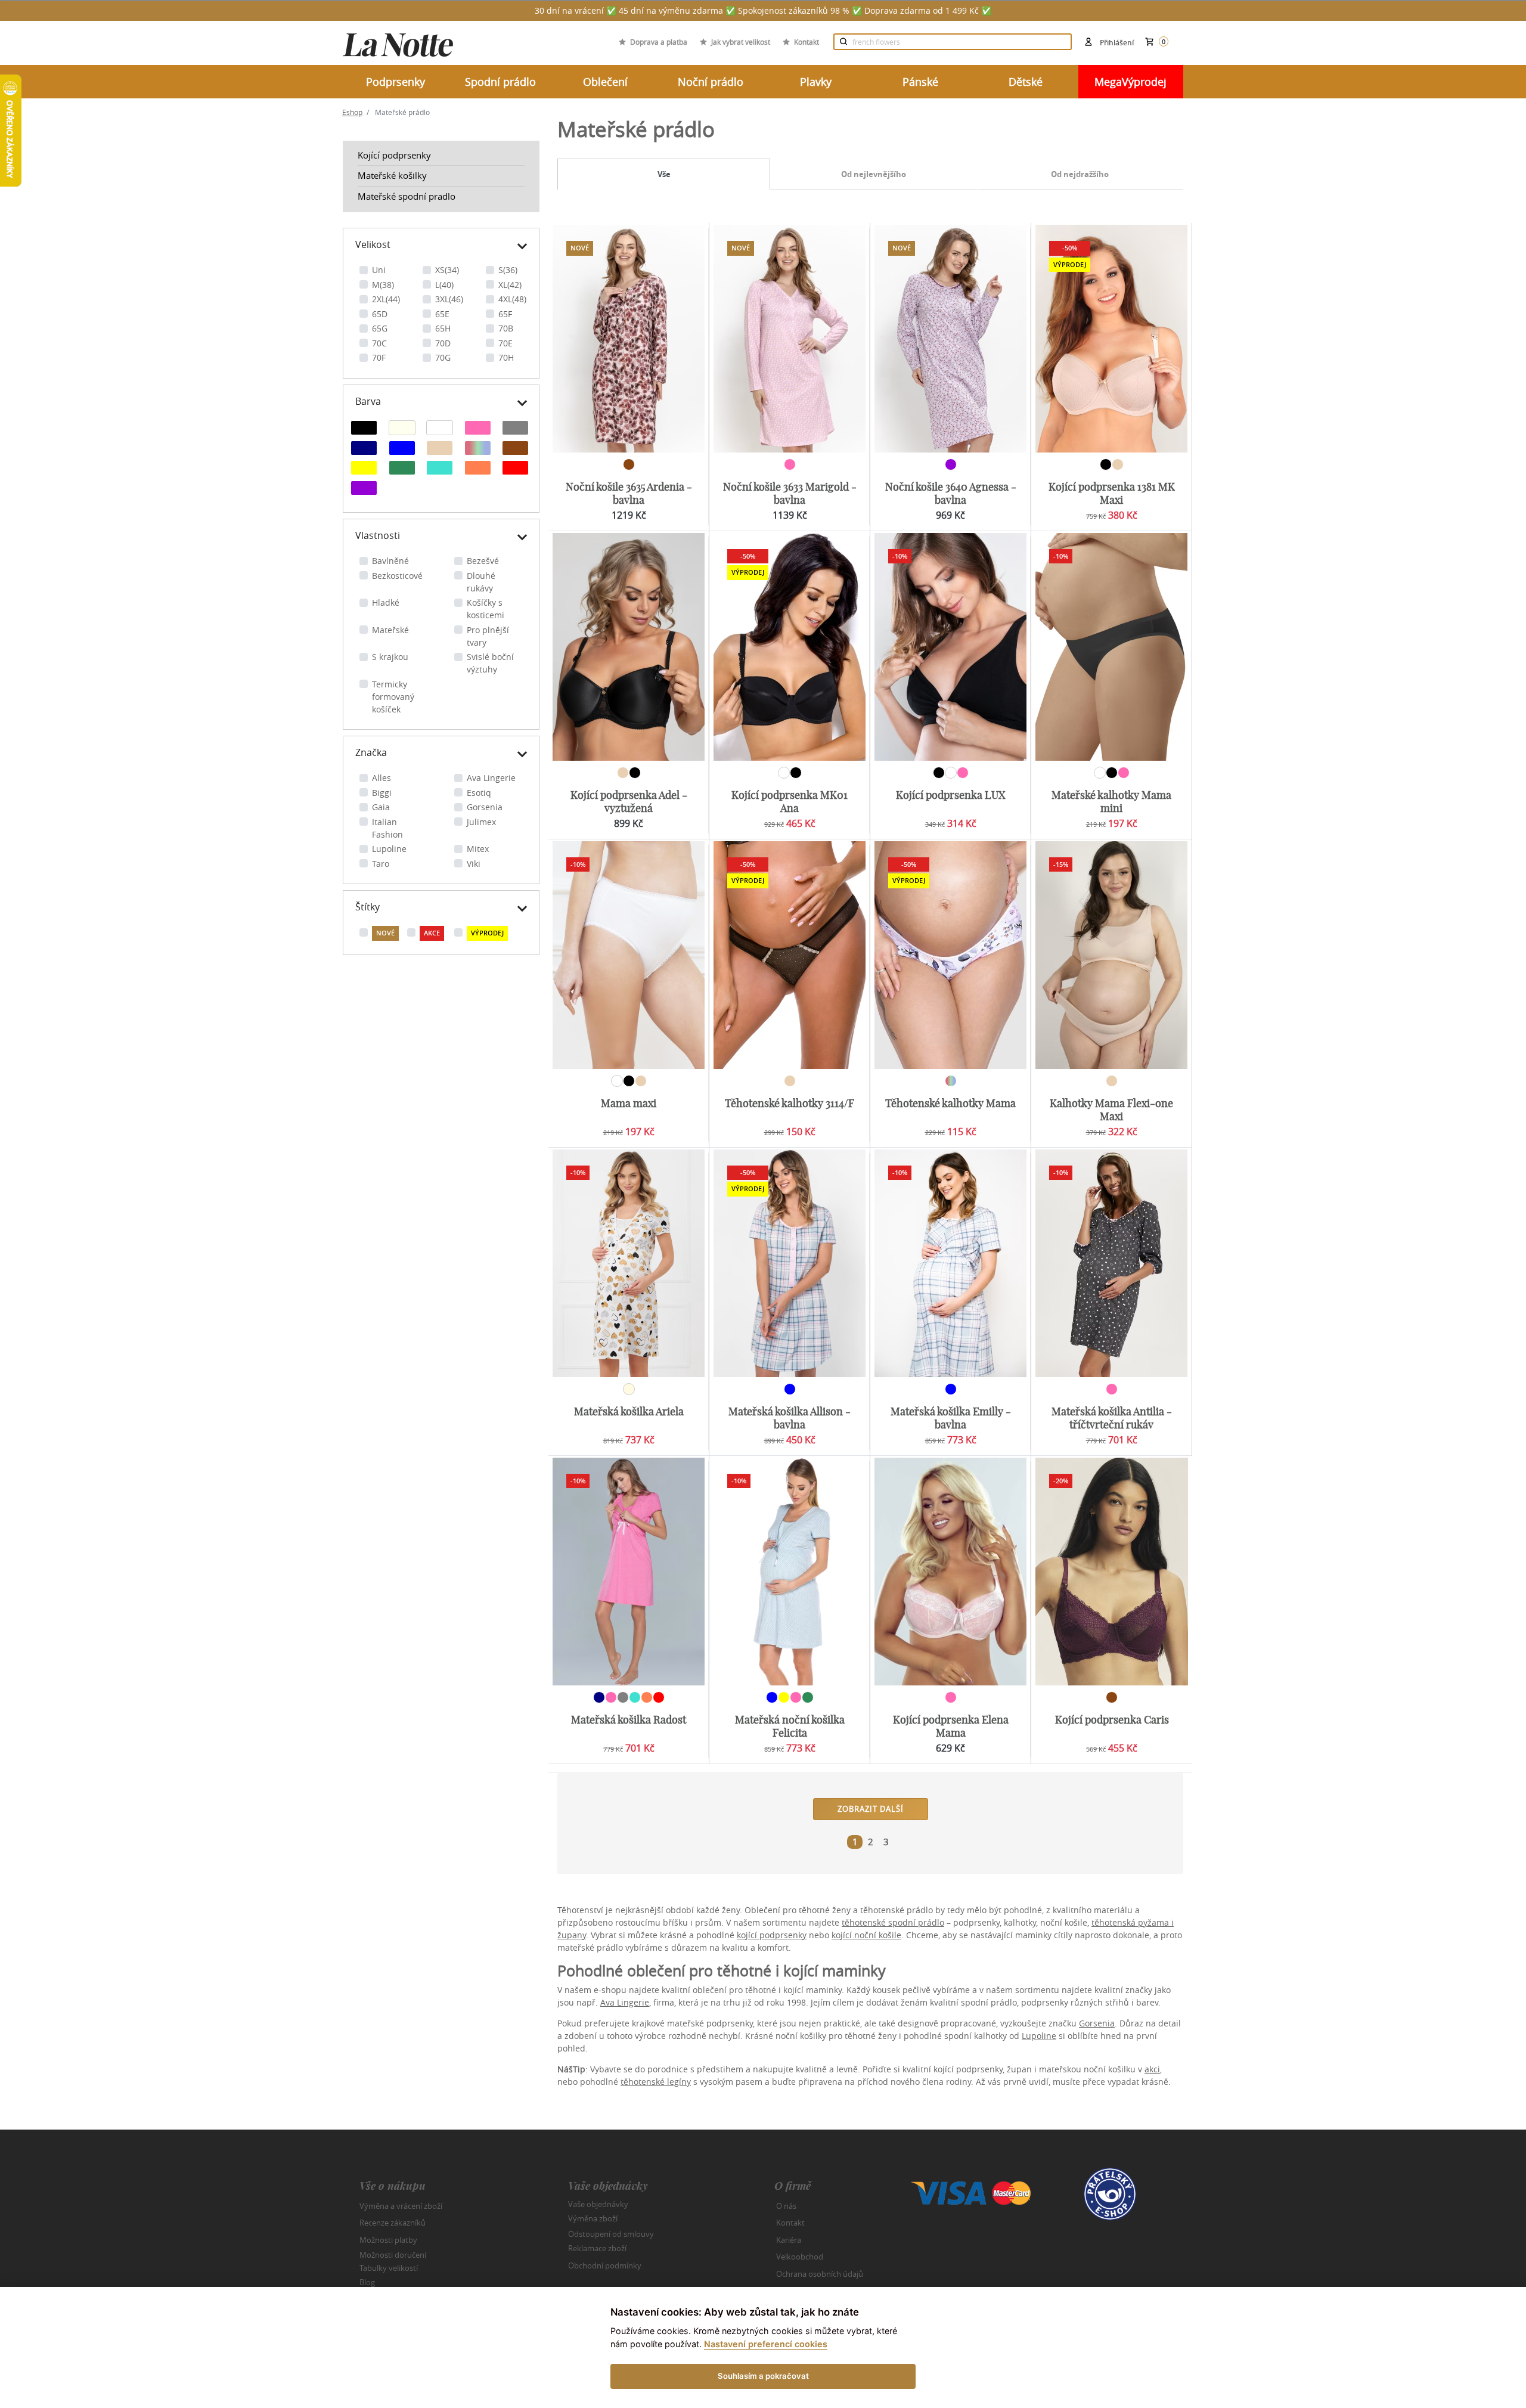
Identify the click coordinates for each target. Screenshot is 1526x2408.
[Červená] (515, 469)
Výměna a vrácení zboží (401, 2206)
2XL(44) (386, 299)
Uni (379, 270)
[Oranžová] (478, 469)
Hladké (386, 602)
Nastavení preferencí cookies (766, 2344)
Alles (381, 778)
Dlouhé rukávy (481, 582)
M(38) (383, 285)
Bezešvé (483, 561)
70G (443, 357)
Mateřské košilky (392, 175)
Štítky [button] (367, 907)
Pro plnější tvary (488, 636)
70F (379, 357)
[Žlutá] (364, 469)
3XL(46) (449, 299)
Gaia (381, 807)
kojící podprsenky (772, 1935)
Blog (367, 2282)
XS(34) (447, 270)
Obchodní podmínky (605, 2266)
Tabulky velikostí (389, 2267)
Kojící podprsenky (394, 155)
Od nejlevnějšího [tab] (874, 174)
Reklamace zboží (597, 2248)
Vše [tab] (664, 174)
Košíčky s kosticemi (486, 609)
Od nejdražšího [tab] (1080, 174)
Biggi (382, 793)
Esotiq (479, 793)
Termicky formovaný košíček (393, 697)
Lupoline (389, 849)
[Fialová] (364, 489)
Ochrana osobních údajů (820, 2274)
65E (442, 314)
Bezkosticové (397, 576)
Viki (474, 864)
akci (1152, 2069)
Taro (381, 864)
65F (505, 314)
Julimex (481, 822)
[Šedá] (515, 429)
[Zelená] (402, 469)
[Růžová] (478, 429)
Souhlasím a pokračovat (763, 2376)
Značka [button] (371, 752)
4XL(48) (512, 299)
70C (379, 343)
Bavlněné (390, 561)
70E (505, 343)
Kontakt (807, 42)
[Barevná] (478, 450)
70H (506, 357)
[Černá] (364, 429)
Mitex (478, 849)
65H (443, 328)
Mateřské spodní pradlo (407, 196)
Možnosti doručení (393, 2255)
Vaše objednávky (598, 2204)
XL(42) (510, 285)
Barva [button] (368, 401)
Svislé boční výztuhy (490, 663)
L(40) (444, 285)
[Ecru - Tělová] (402, 429)
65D (380, 314)
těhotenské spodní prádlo (893, 1922)
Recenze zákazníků (393, 2223)
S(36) (508, 270)
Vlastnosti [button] (378, 535)
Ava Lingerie (491, 778)
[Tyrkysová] (440, 469)
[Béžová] (440, 450)
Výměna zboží (593, 2218)
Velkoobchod (800, 2257)
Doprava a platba (659, 42)
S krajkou (390, 657)
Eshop (352, 112)
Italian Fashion (387, 828)
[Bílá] (440, 429)
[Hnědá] (515, 450)
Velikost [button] (373, 244)
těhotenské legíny (656, 2082)
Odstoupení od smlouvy (611, 2233)
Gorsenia (485, 807)
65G (380, 328)
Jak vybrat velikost (741, 42)
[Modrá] (402, 450)
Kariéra (789, 2240)
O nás (786, 2206)
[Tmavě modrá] (364, 450)
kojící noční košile (866, 1935)
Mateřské (390, 630)
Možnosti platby (388, 2240)
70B (506, 328)
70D (443, 343)
